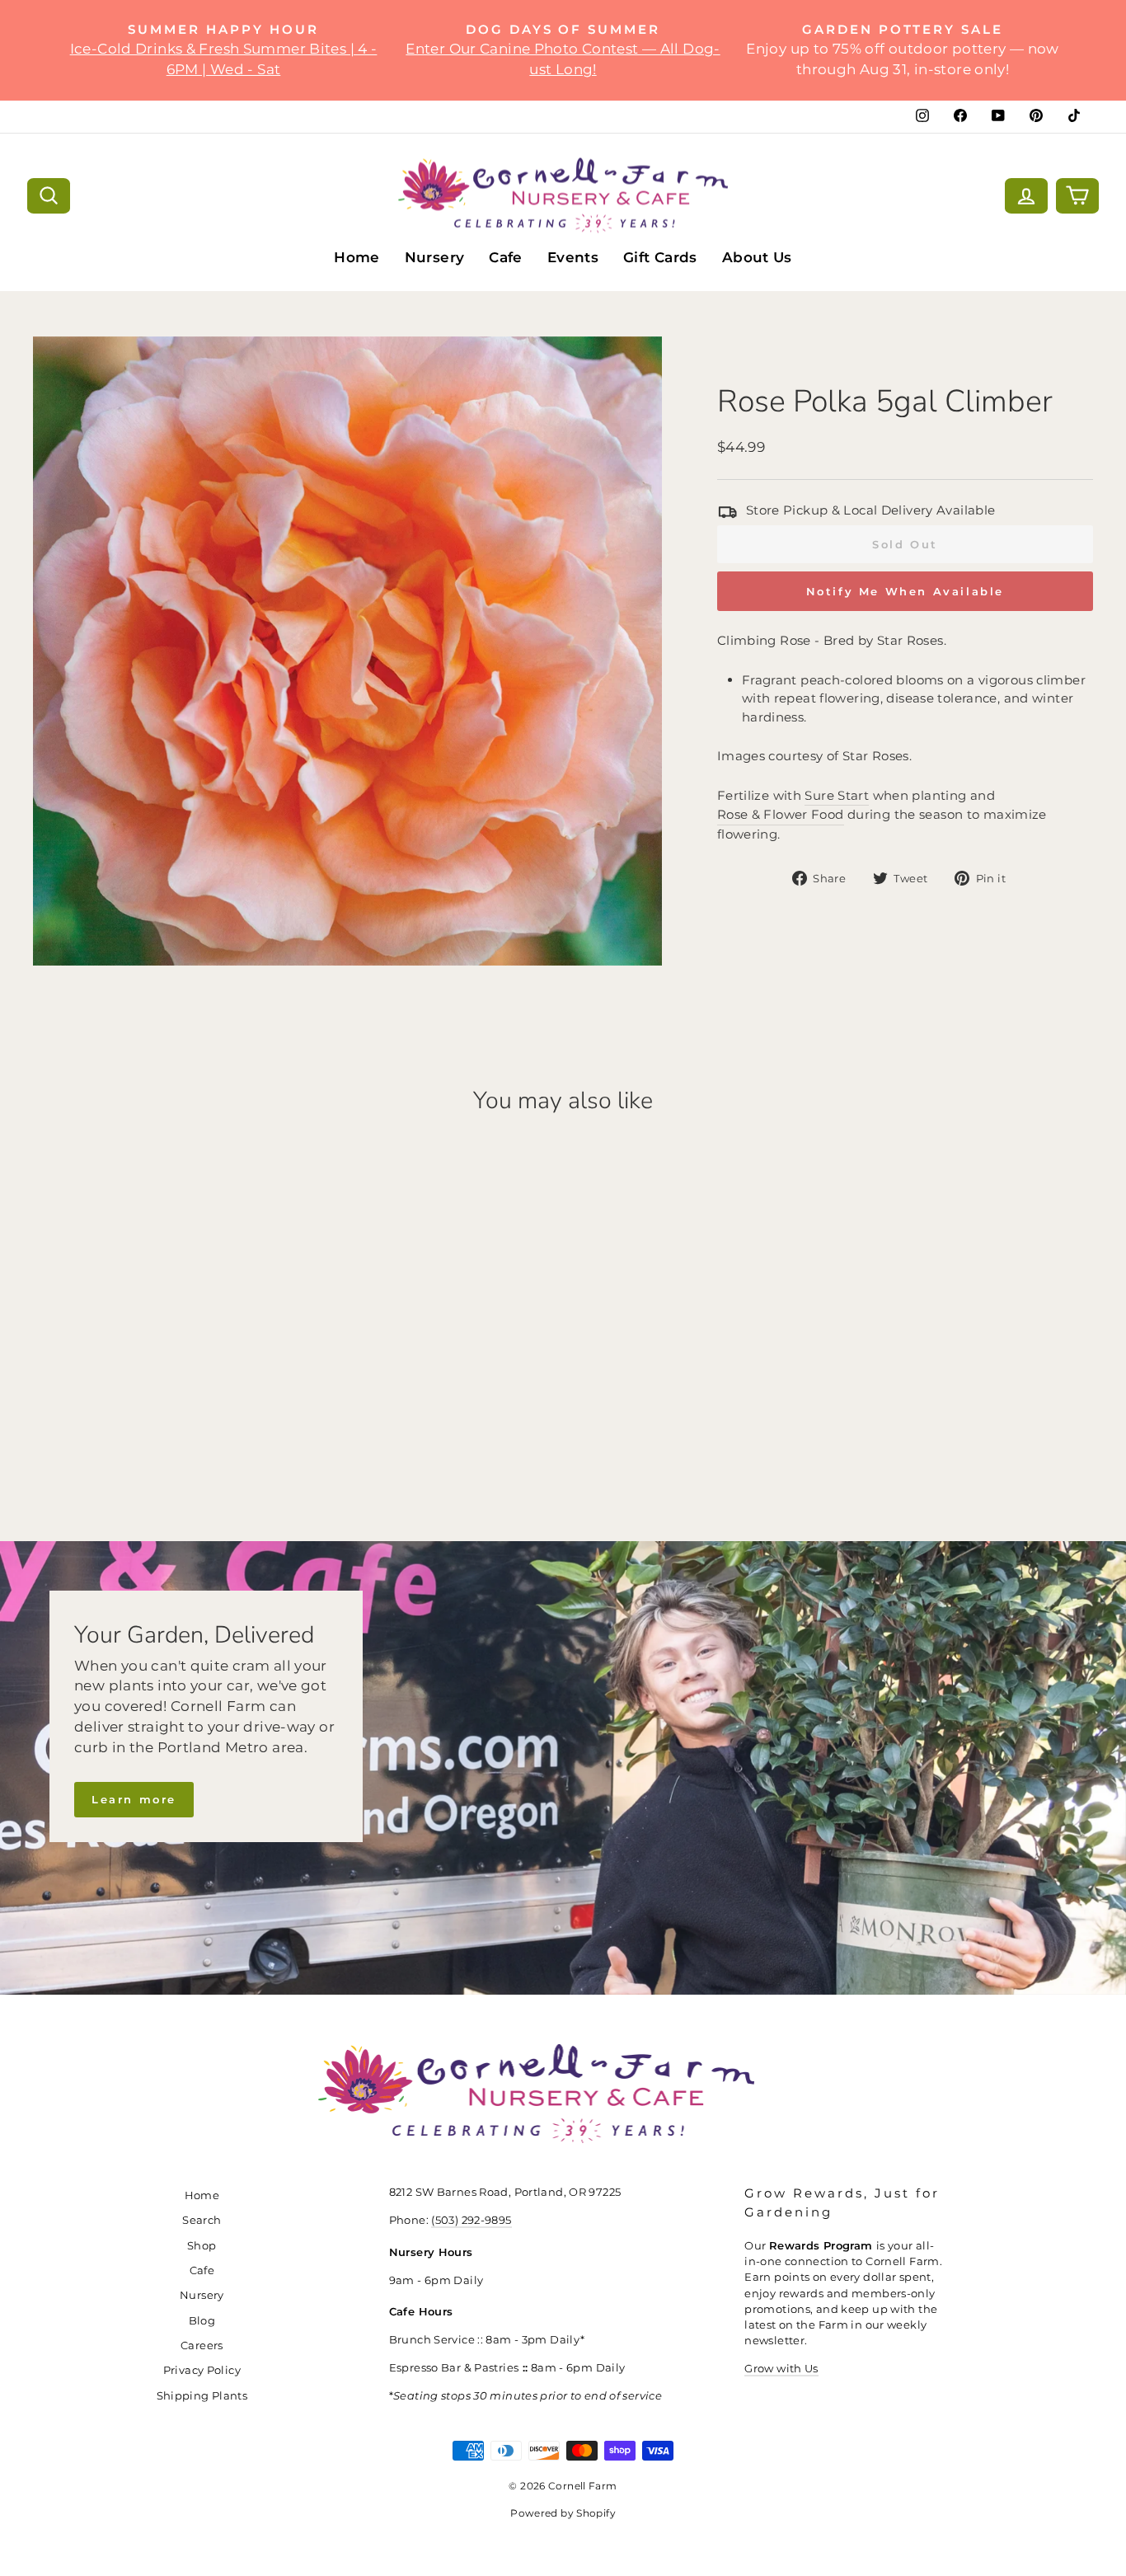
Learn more (134, 1799)
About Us (757, 257)
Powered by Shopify (563, 2513)
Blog (202, 2321)
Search (202, 2220)
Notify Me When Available (905, 591)
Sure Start (837, 795)
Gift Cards (660, 257)
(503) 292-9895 (471, 2220)
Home (357, 257)
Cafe (506, 257)
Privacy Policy (202, 2370)
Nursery (435, 257)
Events (573, 257)
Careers (202, 2346)
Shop (202, 2246)
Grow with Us (781, 2369)
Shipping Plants (202, 2396)
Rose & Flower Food (781, 814)
